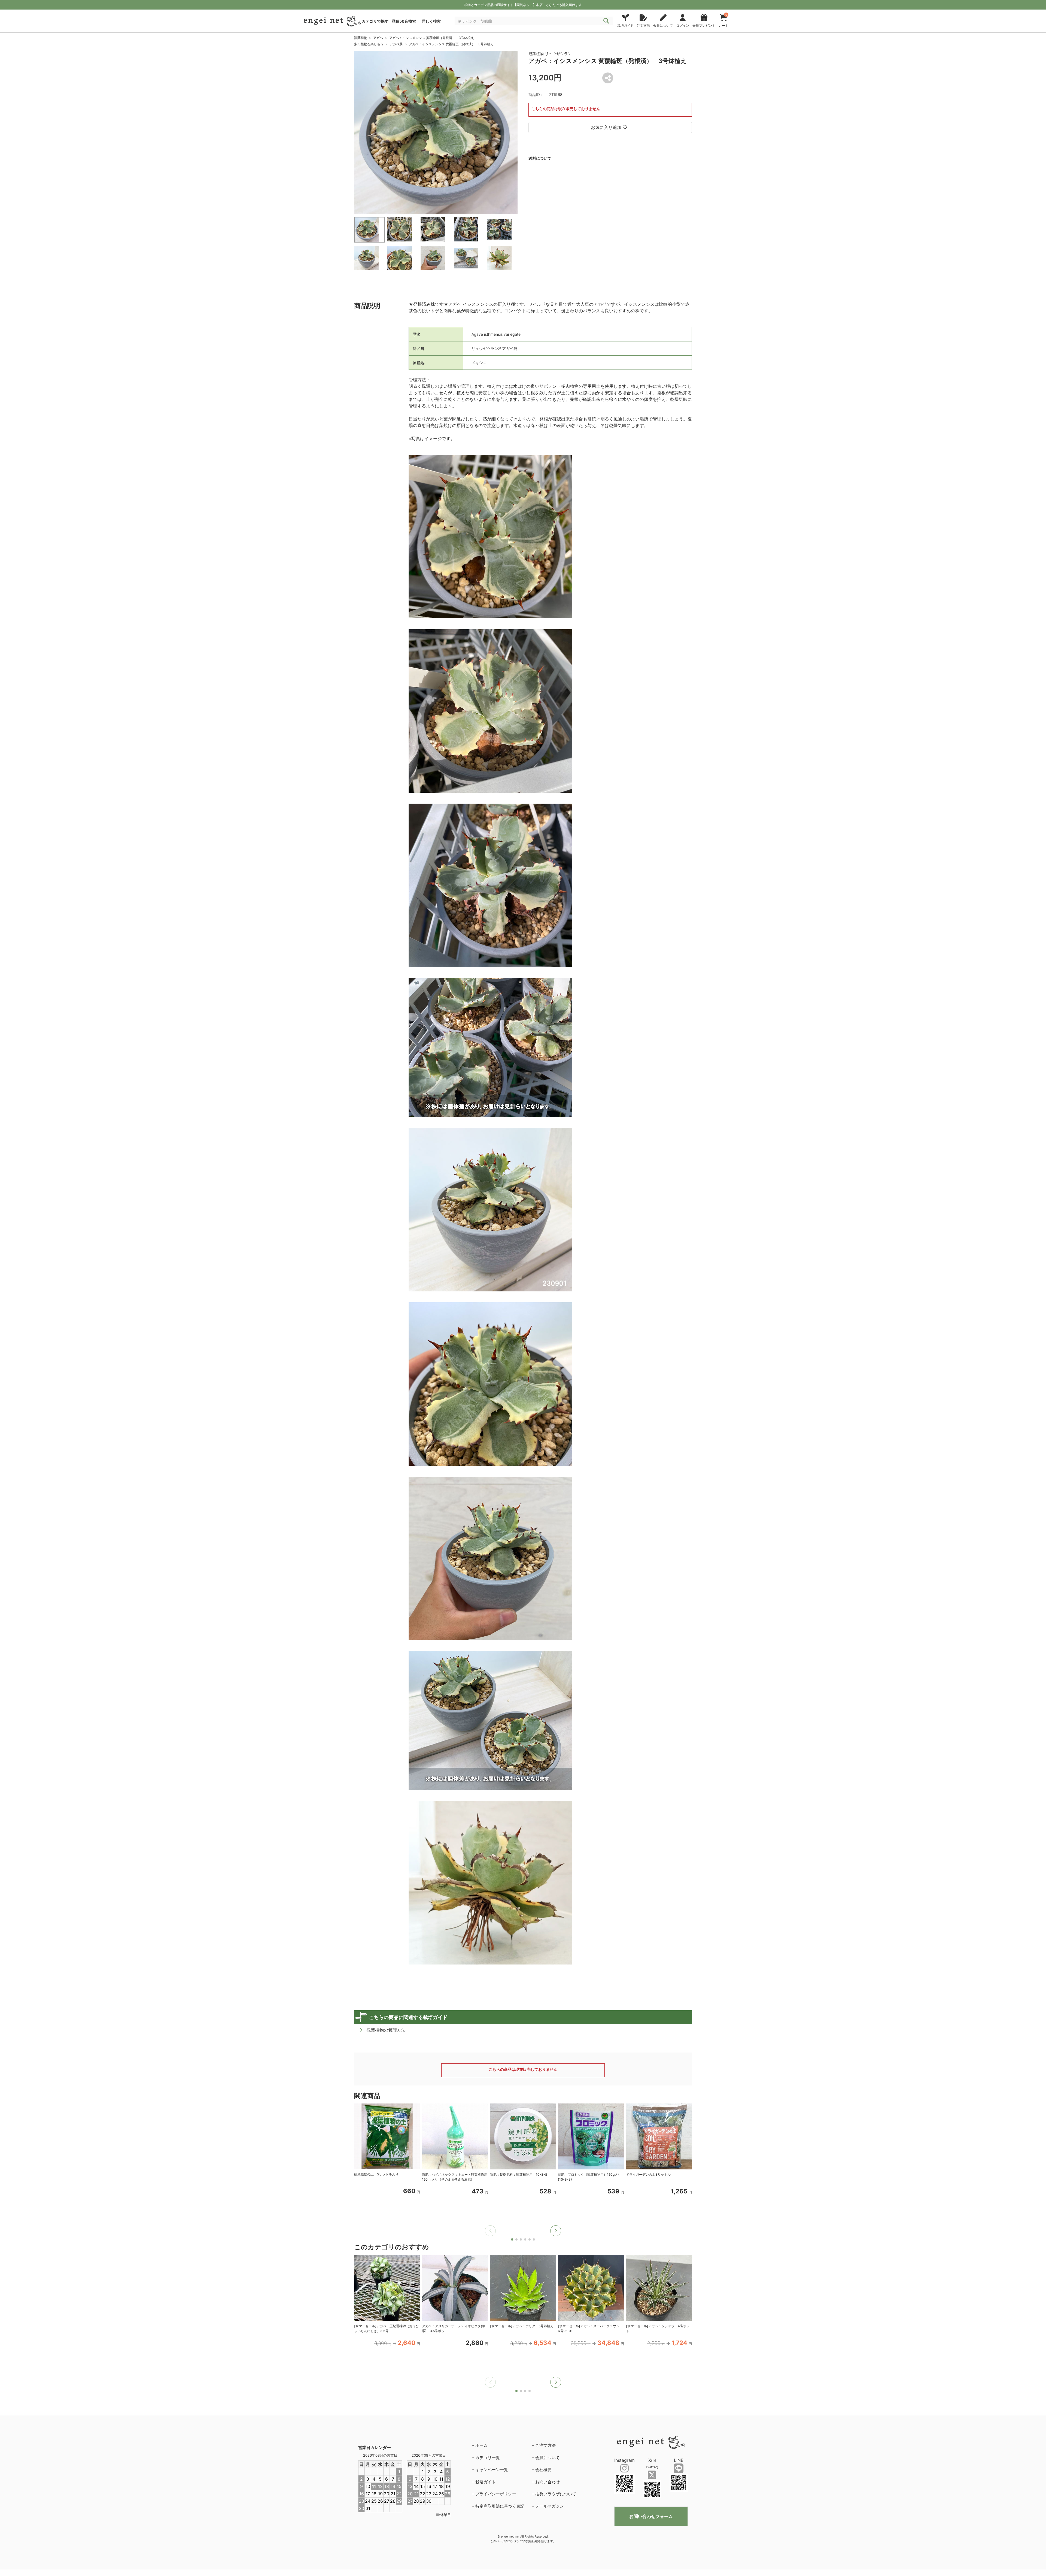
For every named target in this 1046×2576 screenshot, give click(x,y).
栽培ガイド (486, 2482)
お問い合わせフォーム (651, 2516)
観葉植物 (361, 38)
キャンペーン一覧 (492, 2470)
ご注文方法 (545, 2445)
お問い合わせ (548, 2482)
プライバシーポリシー (496, 2494)
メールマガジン (550, 2506)
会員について (548, 2458)
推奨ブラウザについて (556, 2494)
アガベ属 (396, 44)
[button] (556, 2231)
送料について (540, 158)
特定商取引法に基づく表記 (500, 2506)
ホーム (481, 2445)
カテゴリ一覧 (488, 2458)
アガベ (378, 38)
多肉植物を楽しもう (369, 44)
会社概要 (543, 2470)
